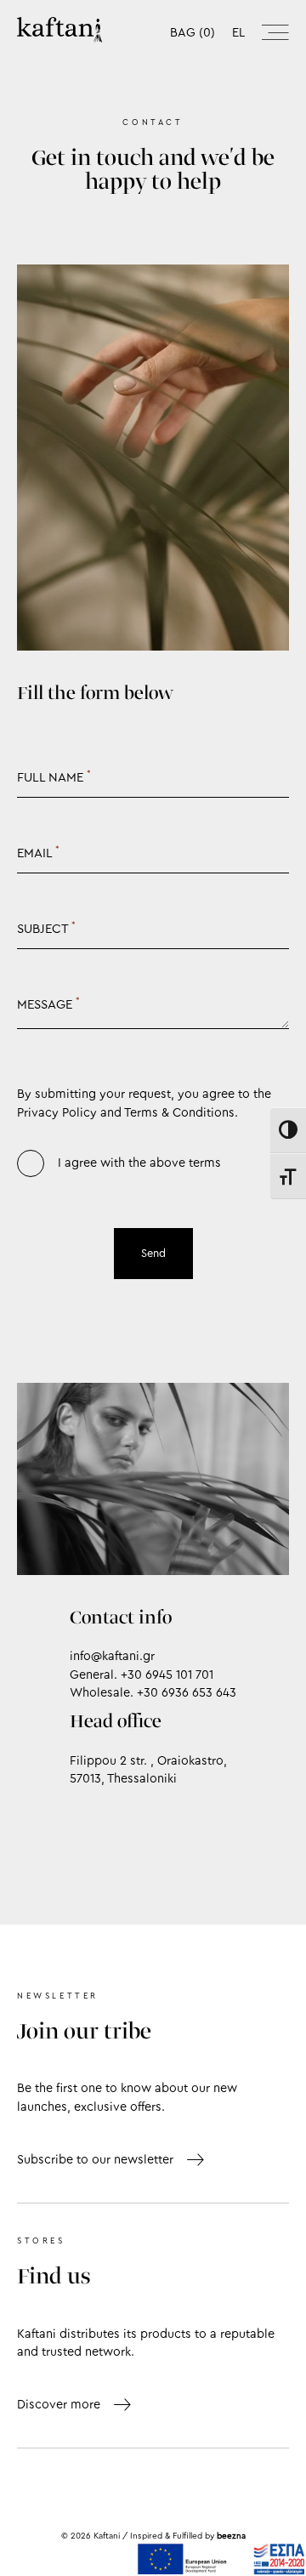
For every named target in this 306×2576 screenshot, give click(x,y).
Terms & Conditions (179, 1113)
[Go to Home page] (59, 30)
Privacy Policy (57, 1113)
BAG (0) (193, 33)
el (238, 33)
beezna (231, 2536)
